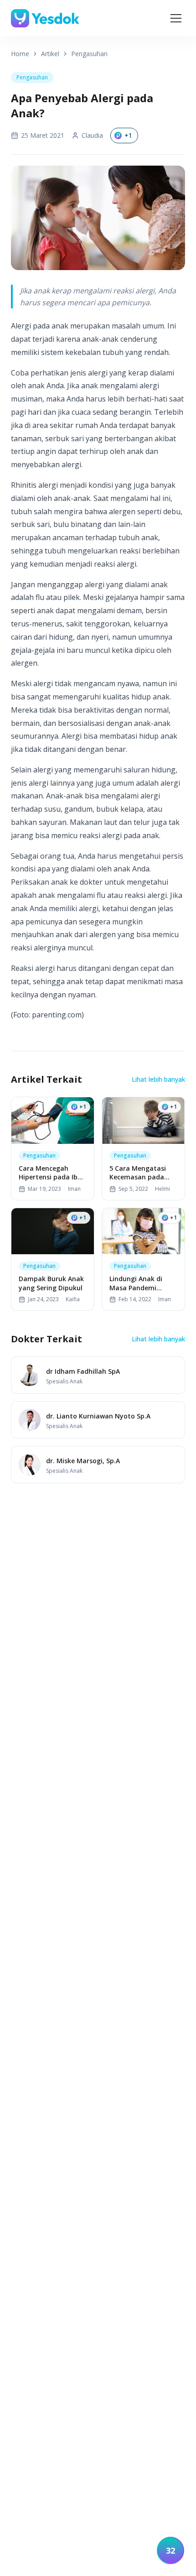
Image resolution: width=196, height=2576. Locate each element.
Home (20, 54)
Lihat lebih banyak (158, 1079)
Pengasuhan (89, 54)
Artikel (50, 54)
